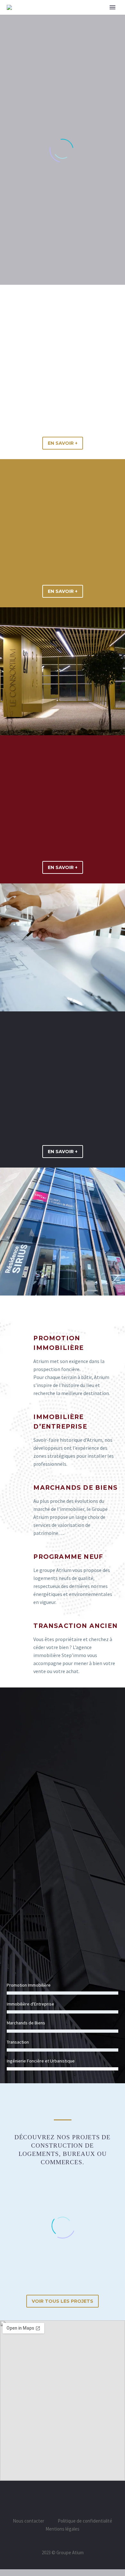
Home (78, 17)
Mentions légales (63, 2529)
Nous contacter (29, 2521)
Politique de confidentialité (85, 2521)
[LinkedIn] (63, 2499)
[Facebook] (54, 2499)
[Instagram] (71, 2499)
